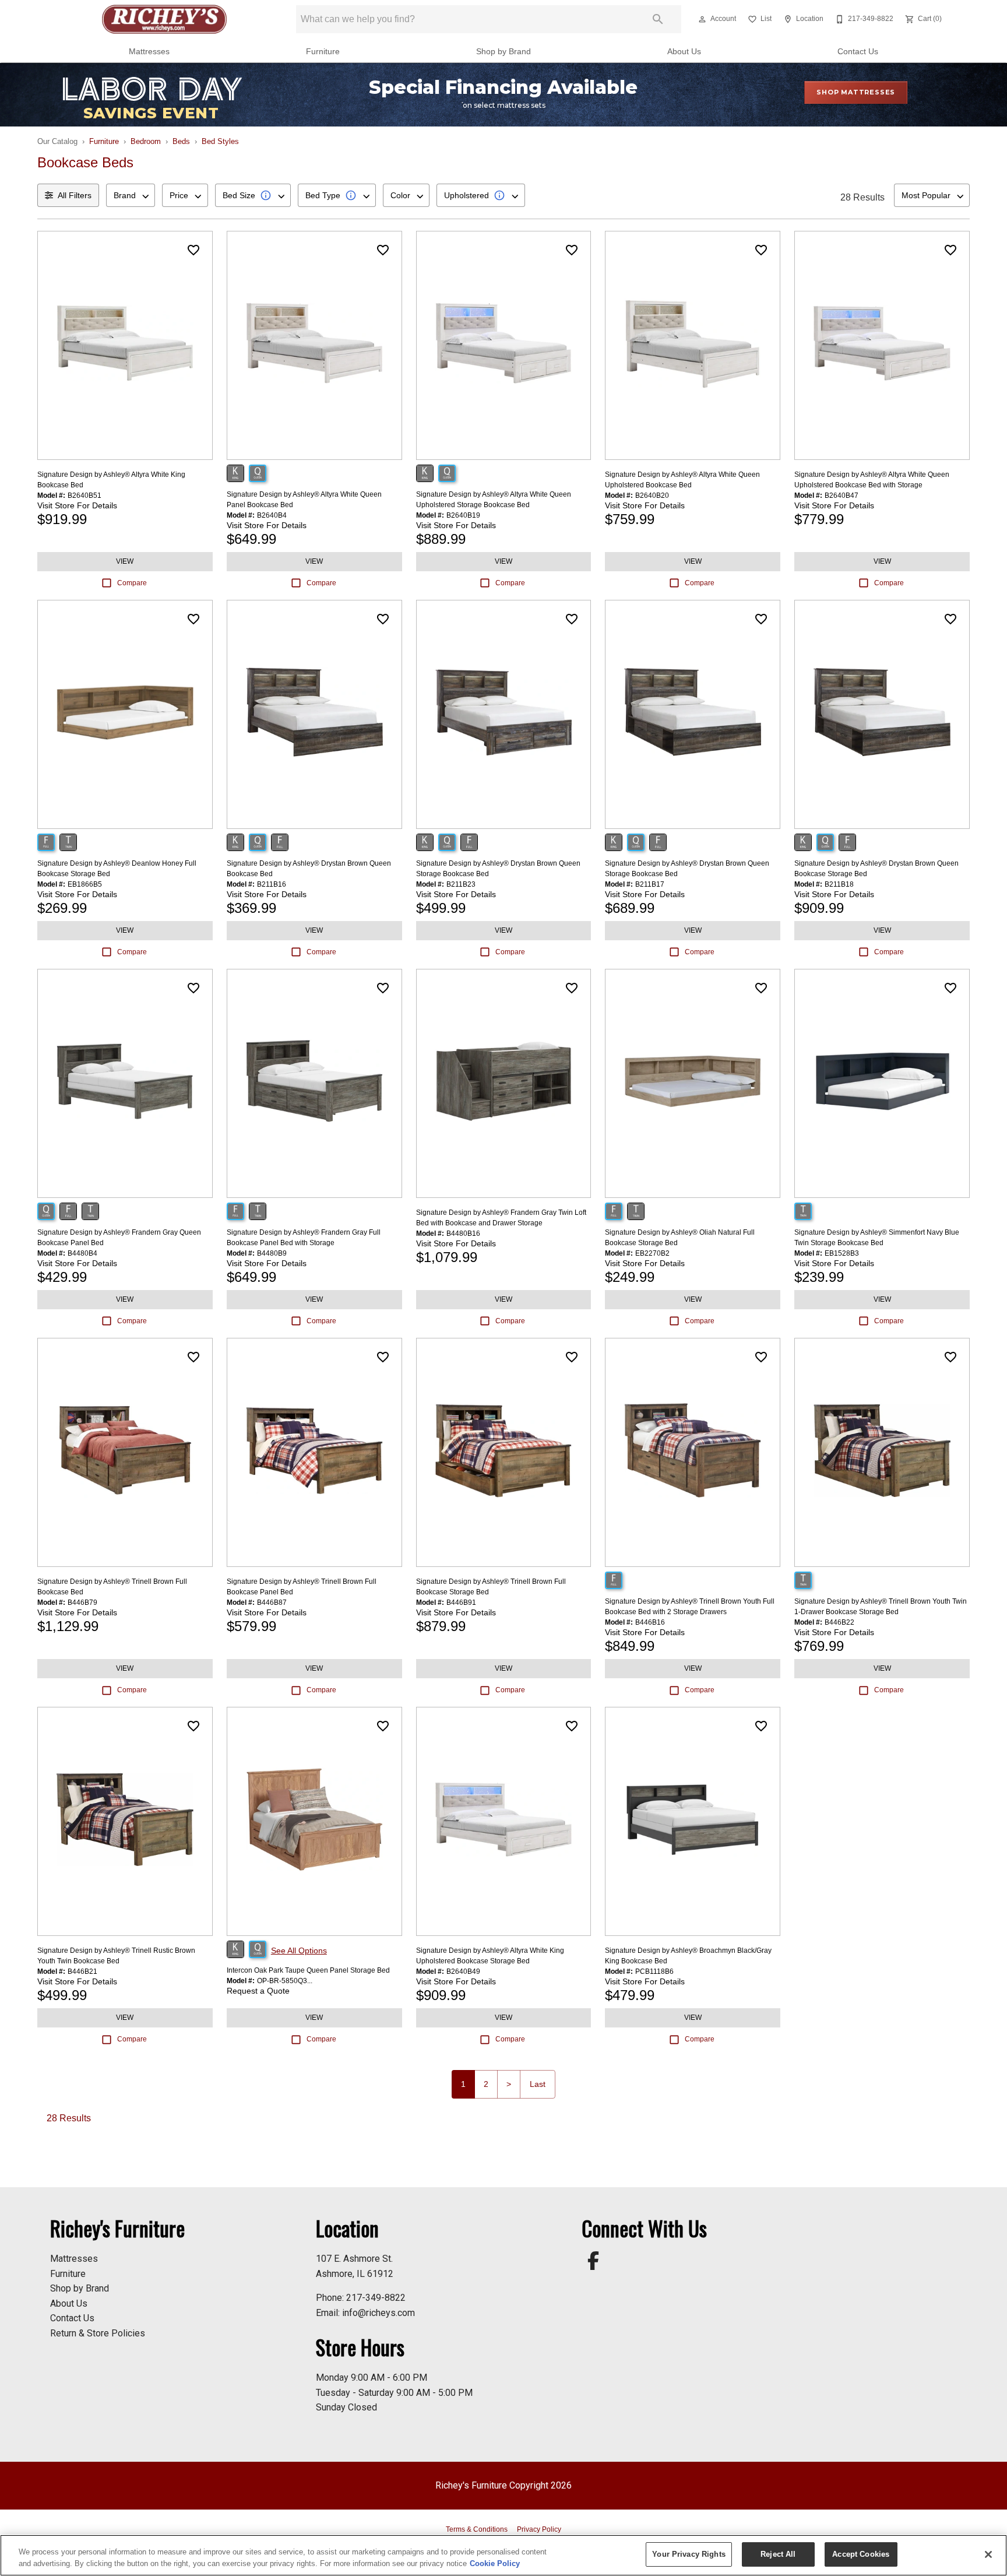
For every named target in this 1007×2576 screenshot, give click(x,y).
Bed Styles (220, 141)
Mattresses (149, 52)
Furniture (323, 52)
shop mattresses (856, 92)
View (125, 561)
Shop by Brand (503, 52)
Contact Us (858, 52)
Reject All (778, 2554)
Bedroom (146, 141)
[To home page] (165, 19)
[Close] (988, 2554)
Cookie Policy (495, 2563)
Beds (181, 141)
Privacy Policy (539, 2529)
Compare (132, 583)
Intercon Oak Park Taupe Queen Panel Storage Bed (308, 1970)
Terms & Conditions (477, 2529)
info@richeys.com (378, 2313)
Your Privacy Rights (689, 2554)
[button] (702, 19)
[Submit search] (658, 19)
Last (538, 2084)
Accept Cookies (861, 2554)
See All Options (299, 1951)
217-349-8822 (376, 2298)
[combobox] (131, 195)
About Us (684, 52)
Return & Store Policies (98, 2333)
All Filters (75, 195)
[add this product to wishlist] (193, 250)
